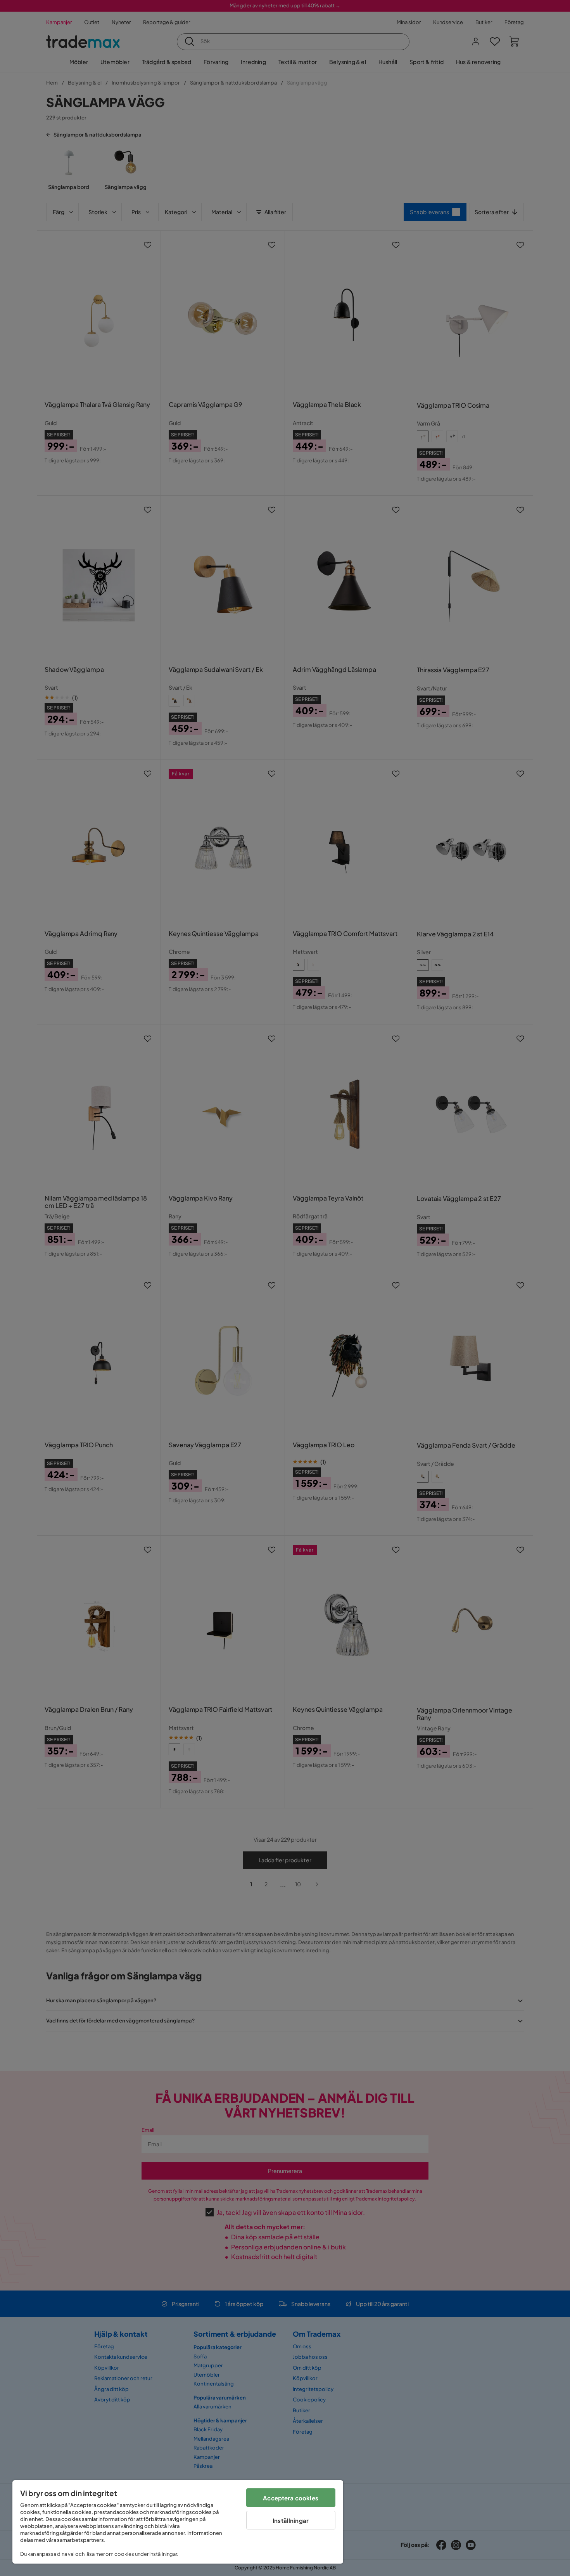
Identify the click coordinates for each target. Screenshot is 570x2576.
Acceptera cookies (291, 2498)
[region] (178, 2522)
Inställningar (291, 2520)
